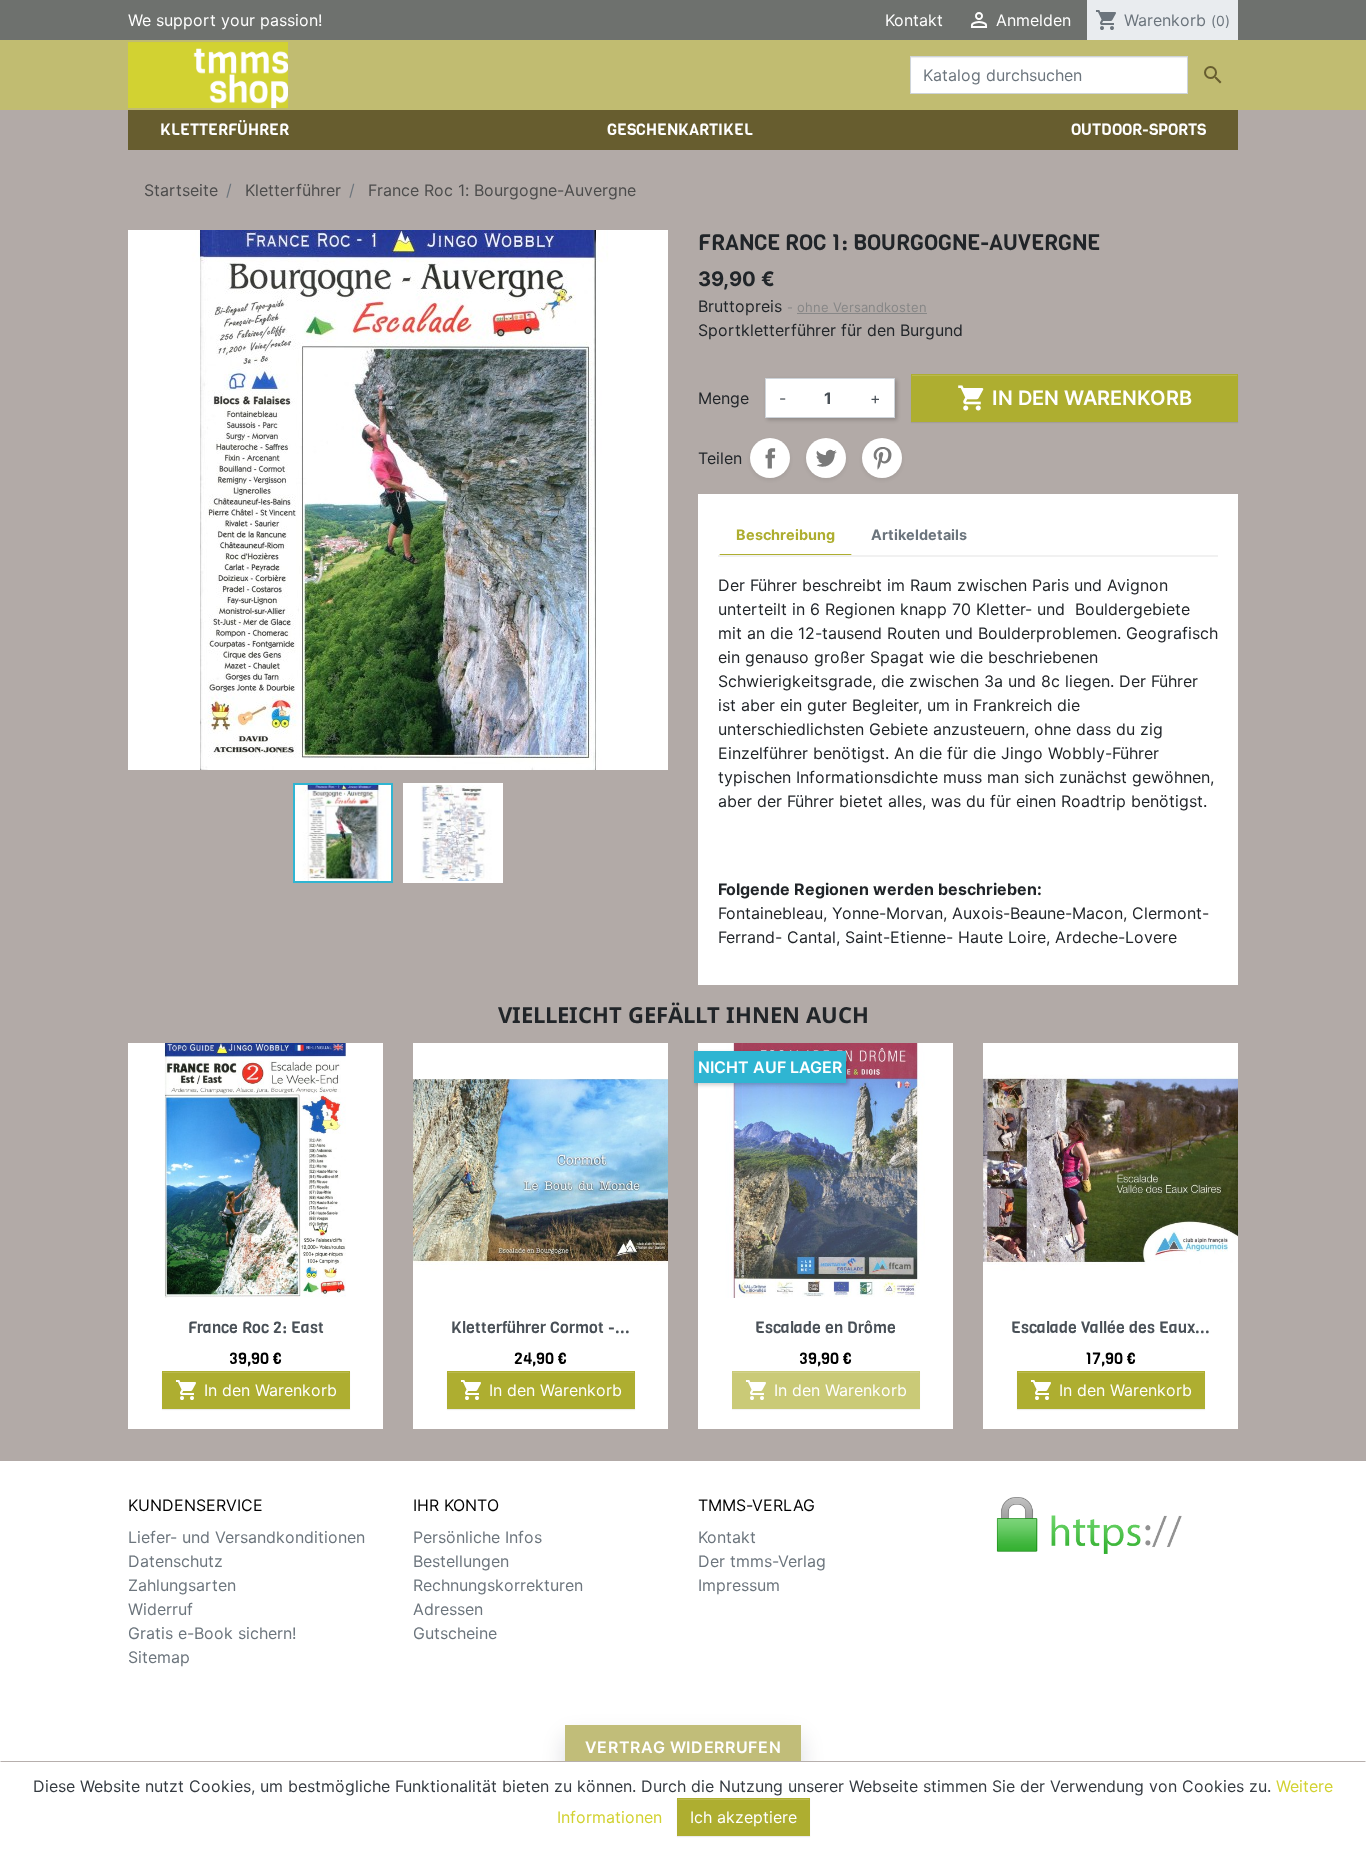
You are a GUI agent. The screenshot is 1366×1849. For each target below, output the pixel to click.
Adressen (448, 1609)
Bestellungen (461, 1561)
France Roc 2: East (256, 1327)
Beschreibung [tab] (785, 534)
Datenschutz (175, 1561)
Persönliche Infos (477, 1537)
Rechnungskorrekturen (498, 1585)
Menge (723, 398)
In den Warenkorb (1074, 398)
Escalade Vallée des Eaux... (1110, 1327)
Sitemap (159, 1657)
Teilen (770, 458)
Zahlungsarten (182, 1585)
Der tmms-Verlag (762, 1561)
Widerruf (160, 1609)
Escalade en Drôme (825, 1327)
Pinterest (882, 458)
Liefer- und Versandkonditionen (246, 1537)
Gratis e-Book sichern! (212, 1633)
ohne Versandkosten (862, 307)
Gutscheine (455, 1633)
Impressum (739, 1585)
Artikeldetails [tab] (919, 534)
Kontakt (914, 20)
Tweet (826, 458)
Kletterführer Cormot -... (540, 1327)
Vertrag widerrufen (683, 1747)
